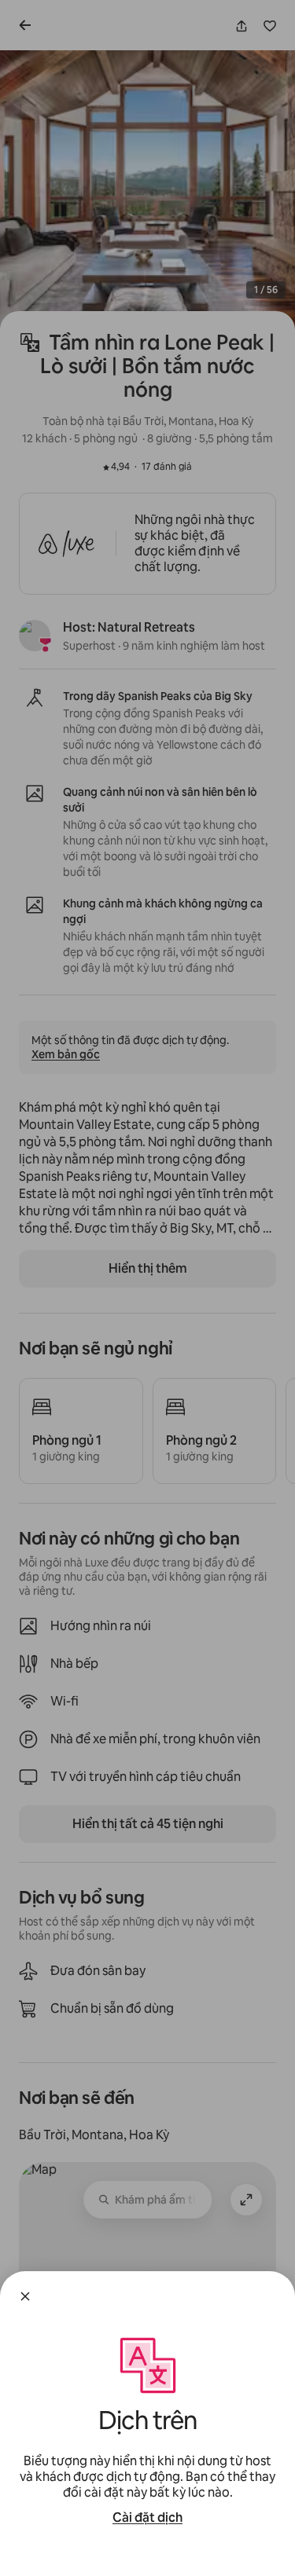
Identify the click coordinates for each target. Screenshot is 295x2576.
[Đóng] (25, 2296)
